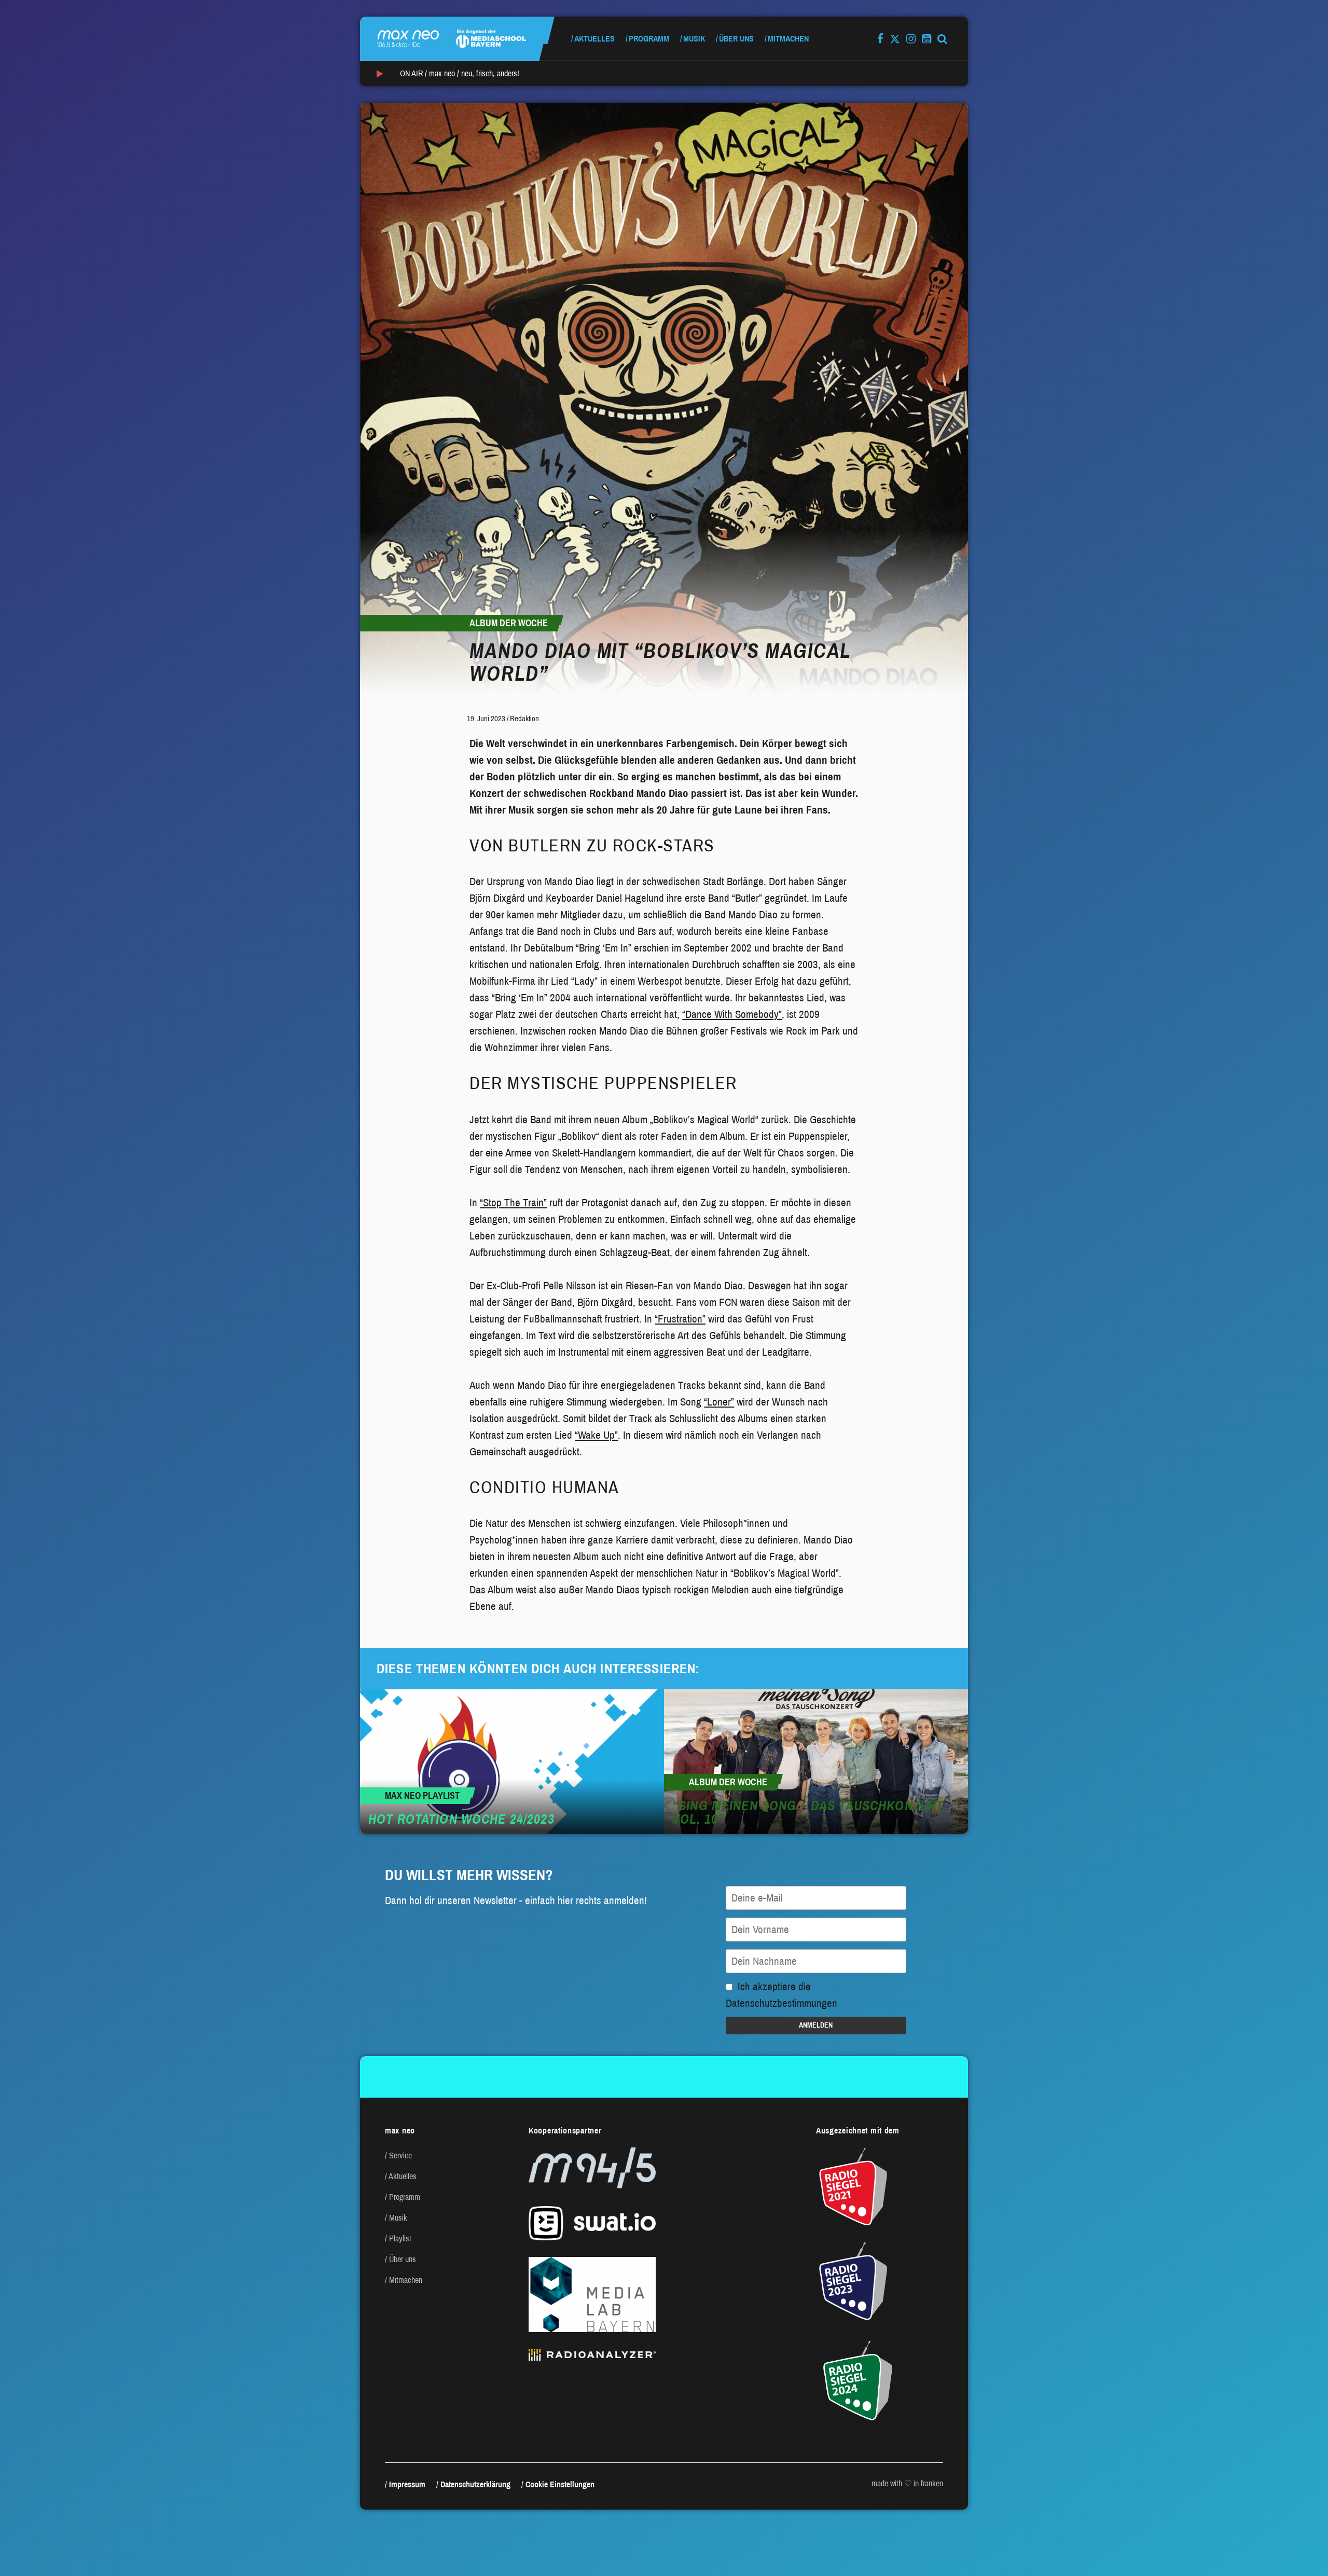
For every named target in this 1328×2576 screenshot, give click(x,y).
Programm (649, 39)
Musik (694, 39)
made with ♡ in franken (907, 2483)
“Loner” (719, 1402)
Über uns (736, 39)
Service (400, 2155)
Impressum (407, 2484)
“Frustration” (680, 1319)
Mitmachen (788, 39)
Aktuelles (594, 39)
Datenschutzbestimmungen (781, 2003)
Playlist (400, 2238)
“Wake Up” (596, 1435)
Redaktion (524, 719)
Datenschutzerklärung (475, 2484)
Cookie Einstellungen (560, 2484)
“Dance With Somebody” (732, 1014)
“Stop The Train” (513, 1203)
